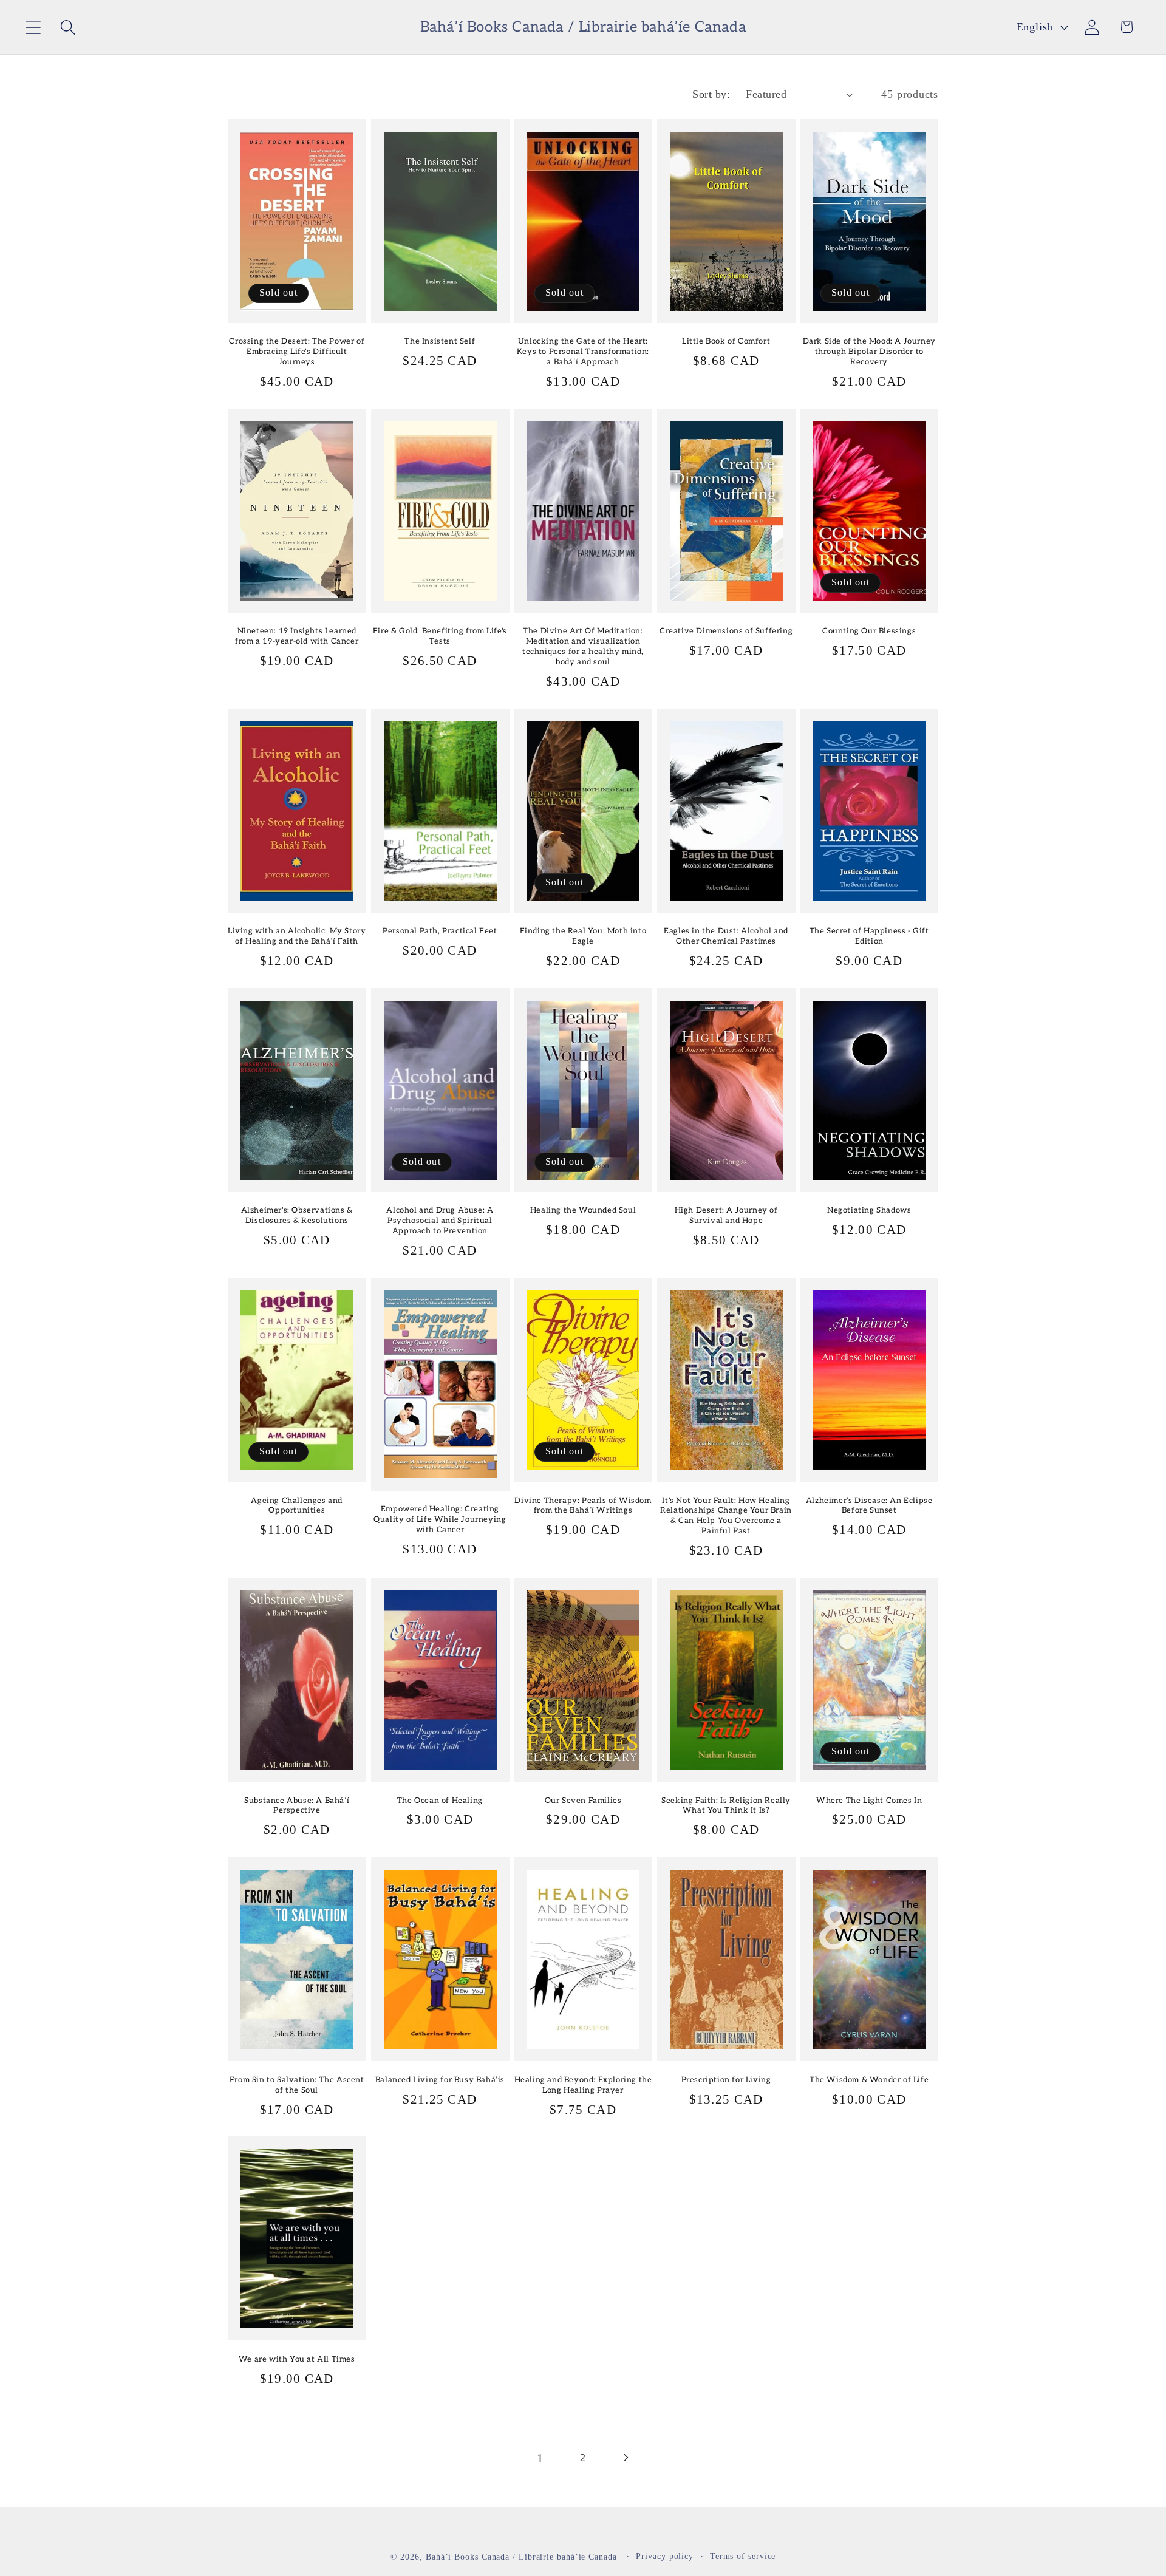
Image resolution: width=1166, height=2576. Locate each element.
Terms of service (743, 2556)
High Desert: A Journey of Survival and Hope (726, 1215)
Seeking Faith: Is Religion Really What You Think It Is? (726, 1806)
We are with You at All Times (297, 2359)
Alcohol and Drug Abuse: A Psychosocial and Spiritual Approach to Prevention (440, 1221)
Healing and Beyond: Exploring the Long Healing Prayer (583, 2085)
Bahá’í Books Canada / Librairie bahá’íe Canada (521, 2557)
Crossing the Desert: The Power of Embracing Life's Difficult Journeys (297, 352)
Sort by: (711, 94)
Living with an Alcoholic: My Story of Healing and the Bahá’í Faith (297, 936)
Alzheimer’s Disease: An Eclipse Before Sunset (869, 1506)
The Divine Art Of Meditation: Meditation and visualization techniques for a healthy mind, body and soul (583, 646)
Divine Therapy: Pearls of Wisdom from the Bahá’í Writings (583, 1506)
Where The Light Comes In (869, 1801)
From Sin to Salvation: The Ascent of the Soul (297, 2085)
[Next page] (626, 2458)
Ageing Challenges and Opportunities (297, 1506)
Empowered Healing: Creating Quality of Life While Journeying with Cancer (440, 1519)
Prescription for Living (726, 2080)
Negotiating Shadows (869, 1210)
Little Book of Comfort (726, 341)
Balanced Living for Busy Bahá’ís (440, 2080)
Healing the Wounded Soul (583, 1210)
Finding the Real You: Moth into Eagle (583, 936)
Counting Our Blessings (869, 631)
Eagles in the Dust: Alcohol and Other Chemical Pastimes (726, 936)
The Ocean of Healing (440, 1801)
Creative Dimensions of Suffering (726, 631)
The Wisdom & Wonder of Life (869, 2080)
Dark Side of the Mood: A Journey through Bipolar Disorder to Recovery (869, 352)
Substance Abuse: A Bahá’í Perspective (297, 1806)
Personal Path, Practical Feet (440, 931)
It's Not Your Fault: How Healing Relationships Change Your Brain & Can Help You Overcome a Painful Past (726, 1516)
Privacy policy (665, 2556)
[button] (33, 27)
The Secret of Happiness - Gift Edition (869, 936)
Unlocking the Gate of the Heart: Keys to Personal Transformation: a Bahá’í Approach (583, 352)
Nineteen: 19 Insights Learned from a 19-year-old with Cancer (297, 636)
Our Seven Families (583, 1801)
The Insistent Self (440, 341)
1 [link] (540, 2458)
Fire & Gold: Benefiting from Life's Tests (440, 636)
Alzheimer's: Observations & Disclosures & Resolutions (297, 1215)
